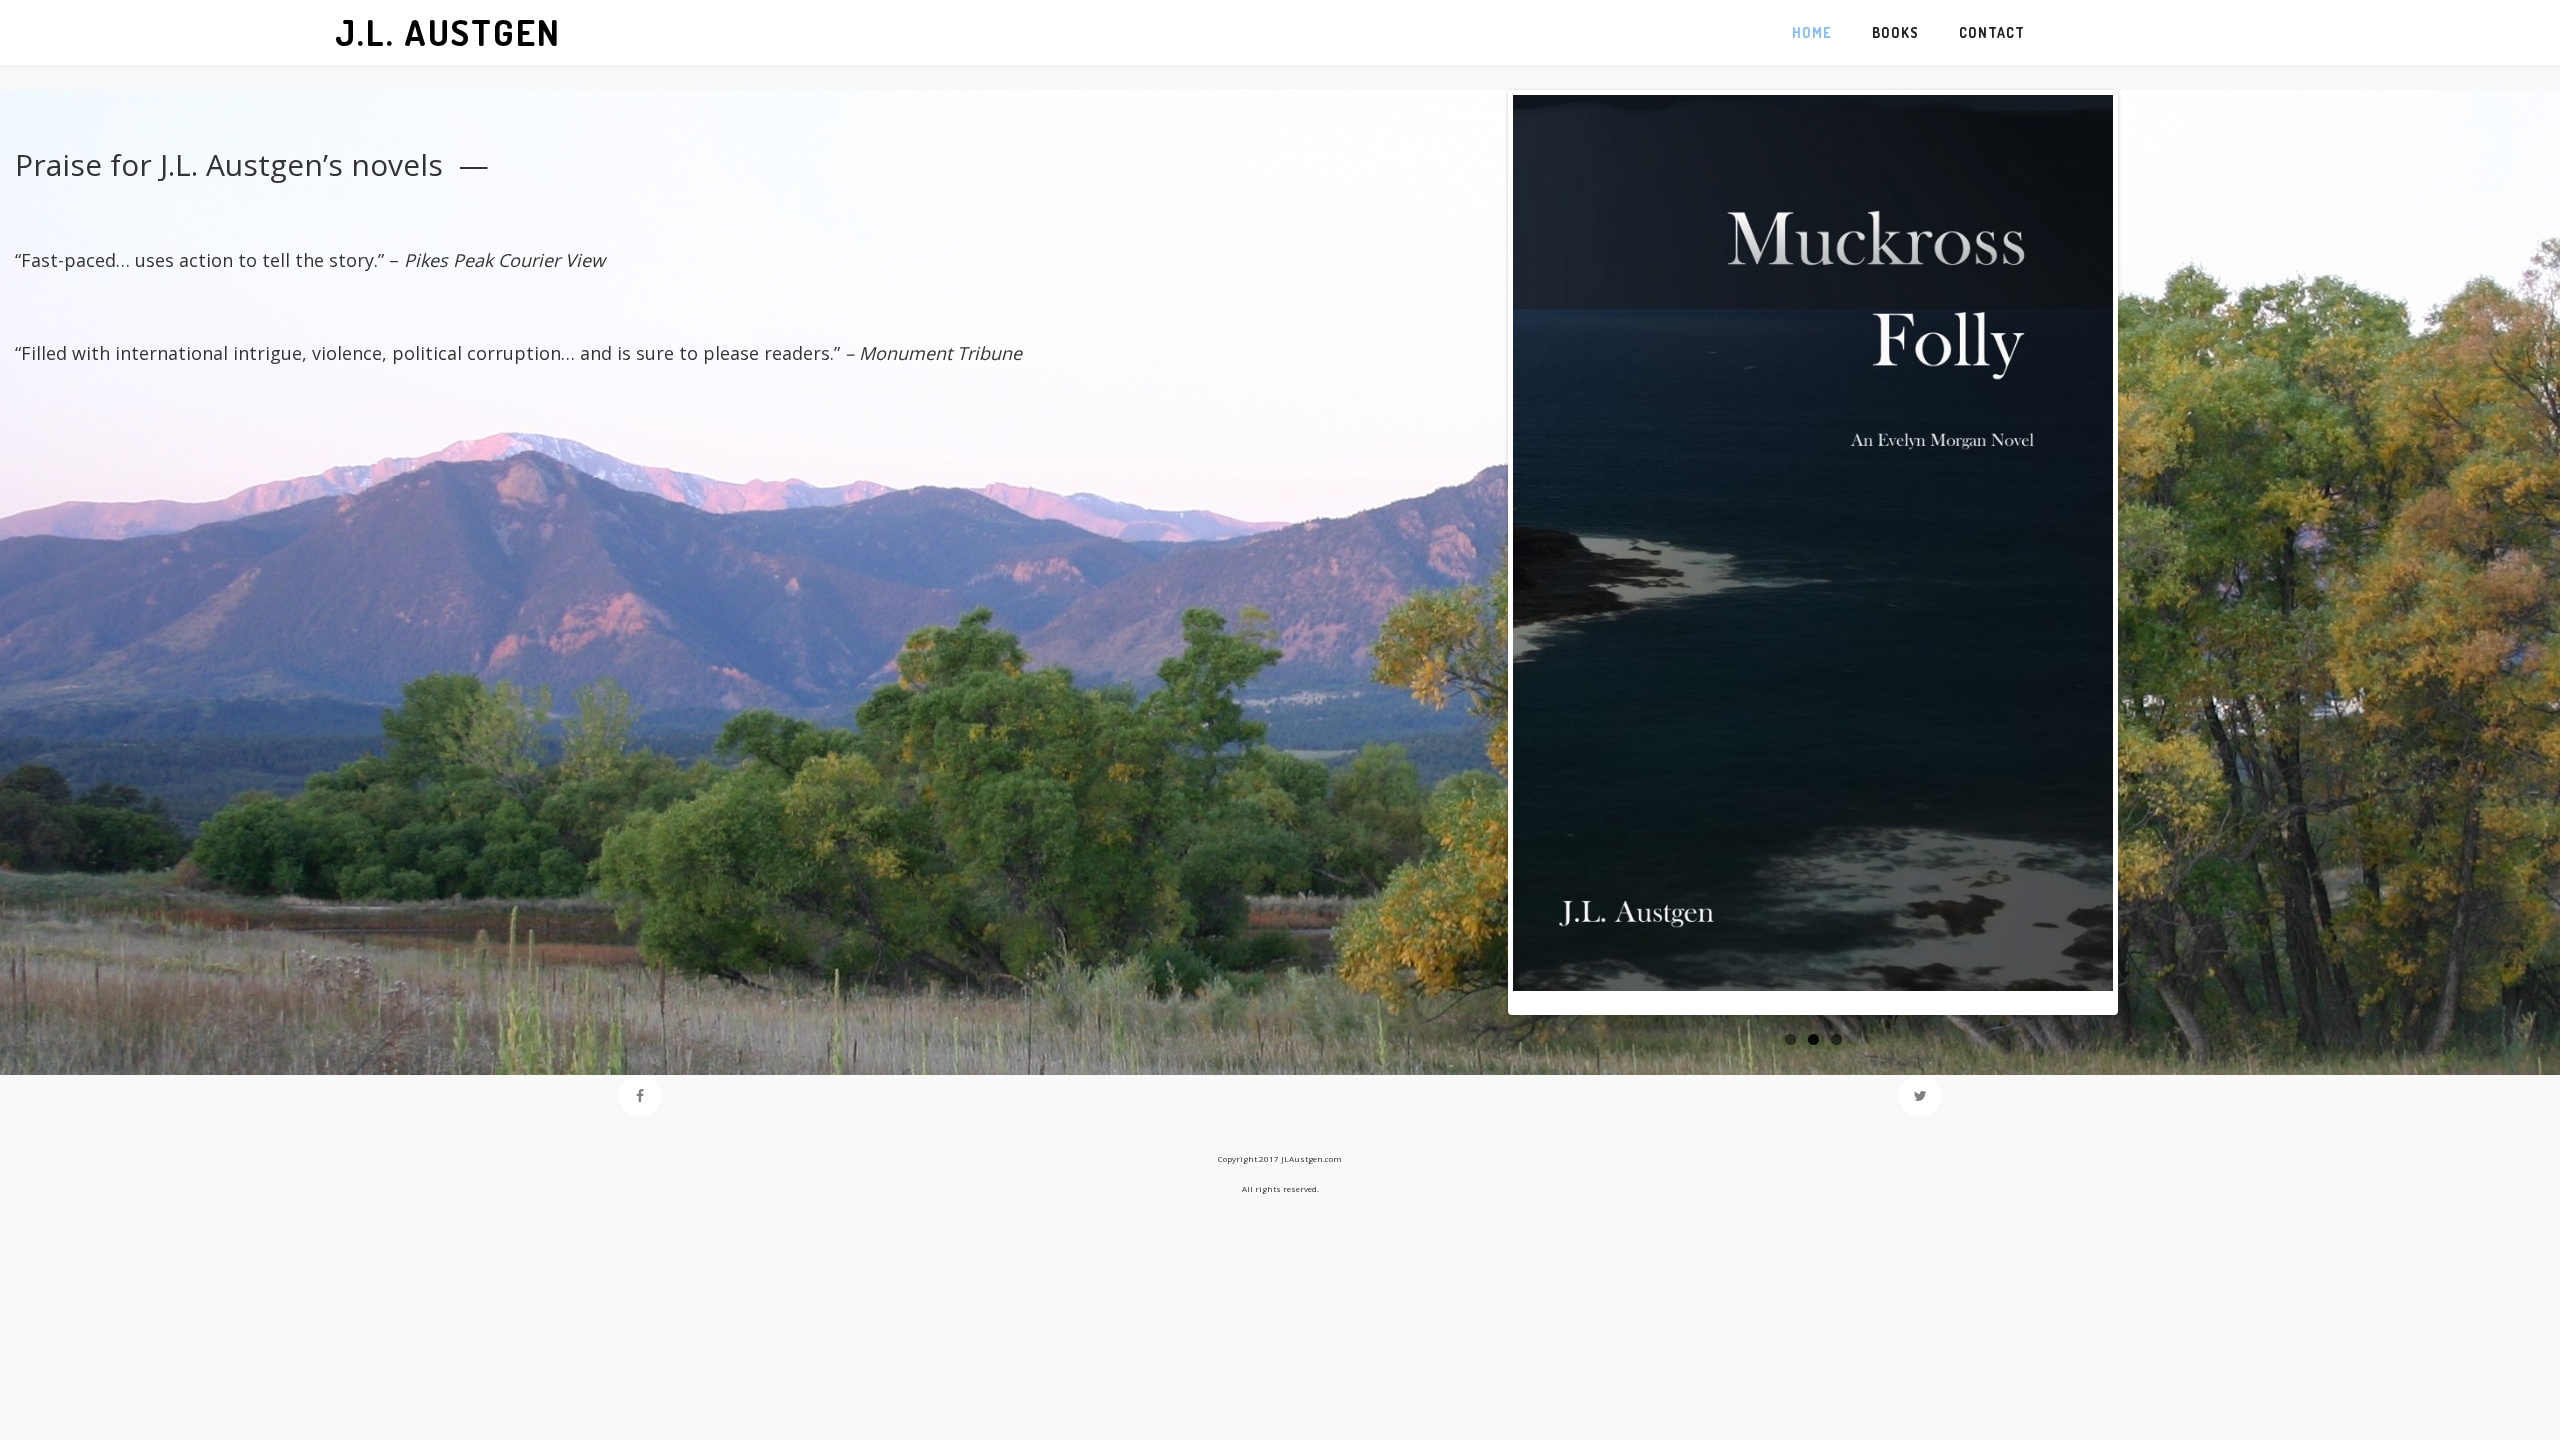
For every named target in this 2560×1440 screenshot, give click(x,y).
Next (2084, 563)
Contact (1992, 32)
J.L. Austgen (448, 32)
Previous (1542, 563)
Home (1812, 32)
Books (1895, 32)
